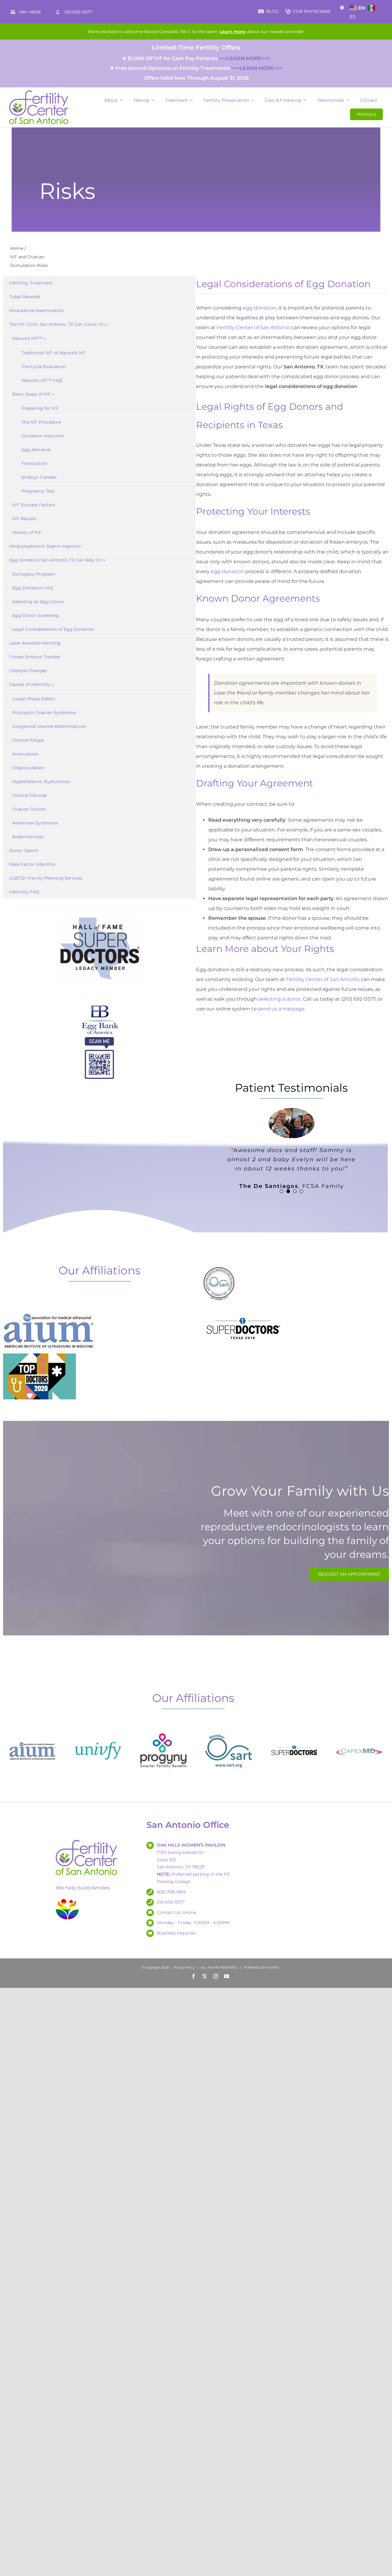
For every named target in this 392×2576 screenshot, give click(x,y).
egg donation (260, 308)
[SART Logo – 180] (229, 1730)
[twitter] (205, 1976)
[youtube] (227, 1976)
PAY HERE (30, 12)
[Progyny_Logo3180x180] (163, 1730)
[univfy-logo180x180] (98, 1730)
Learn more (233, 32)
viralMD (273, 1967)
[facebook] (194, 1976)
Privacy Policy (184, 1967)
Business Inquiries (176, 1933)
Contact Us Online (176, 1912)
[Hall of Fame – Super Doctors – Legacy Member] (100, 915)
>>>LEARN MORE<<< (244, 58)
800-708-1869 (171, 1892)
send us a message (281, 1009)
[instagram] (216, 1976)
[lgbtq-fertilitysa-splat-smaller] (67, 1900)
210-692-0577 (78, 12)
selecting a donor (279, 999)
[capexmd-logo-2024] (359, 1730)
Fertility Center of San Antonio (253, 327)
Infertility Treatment (31, 283)
